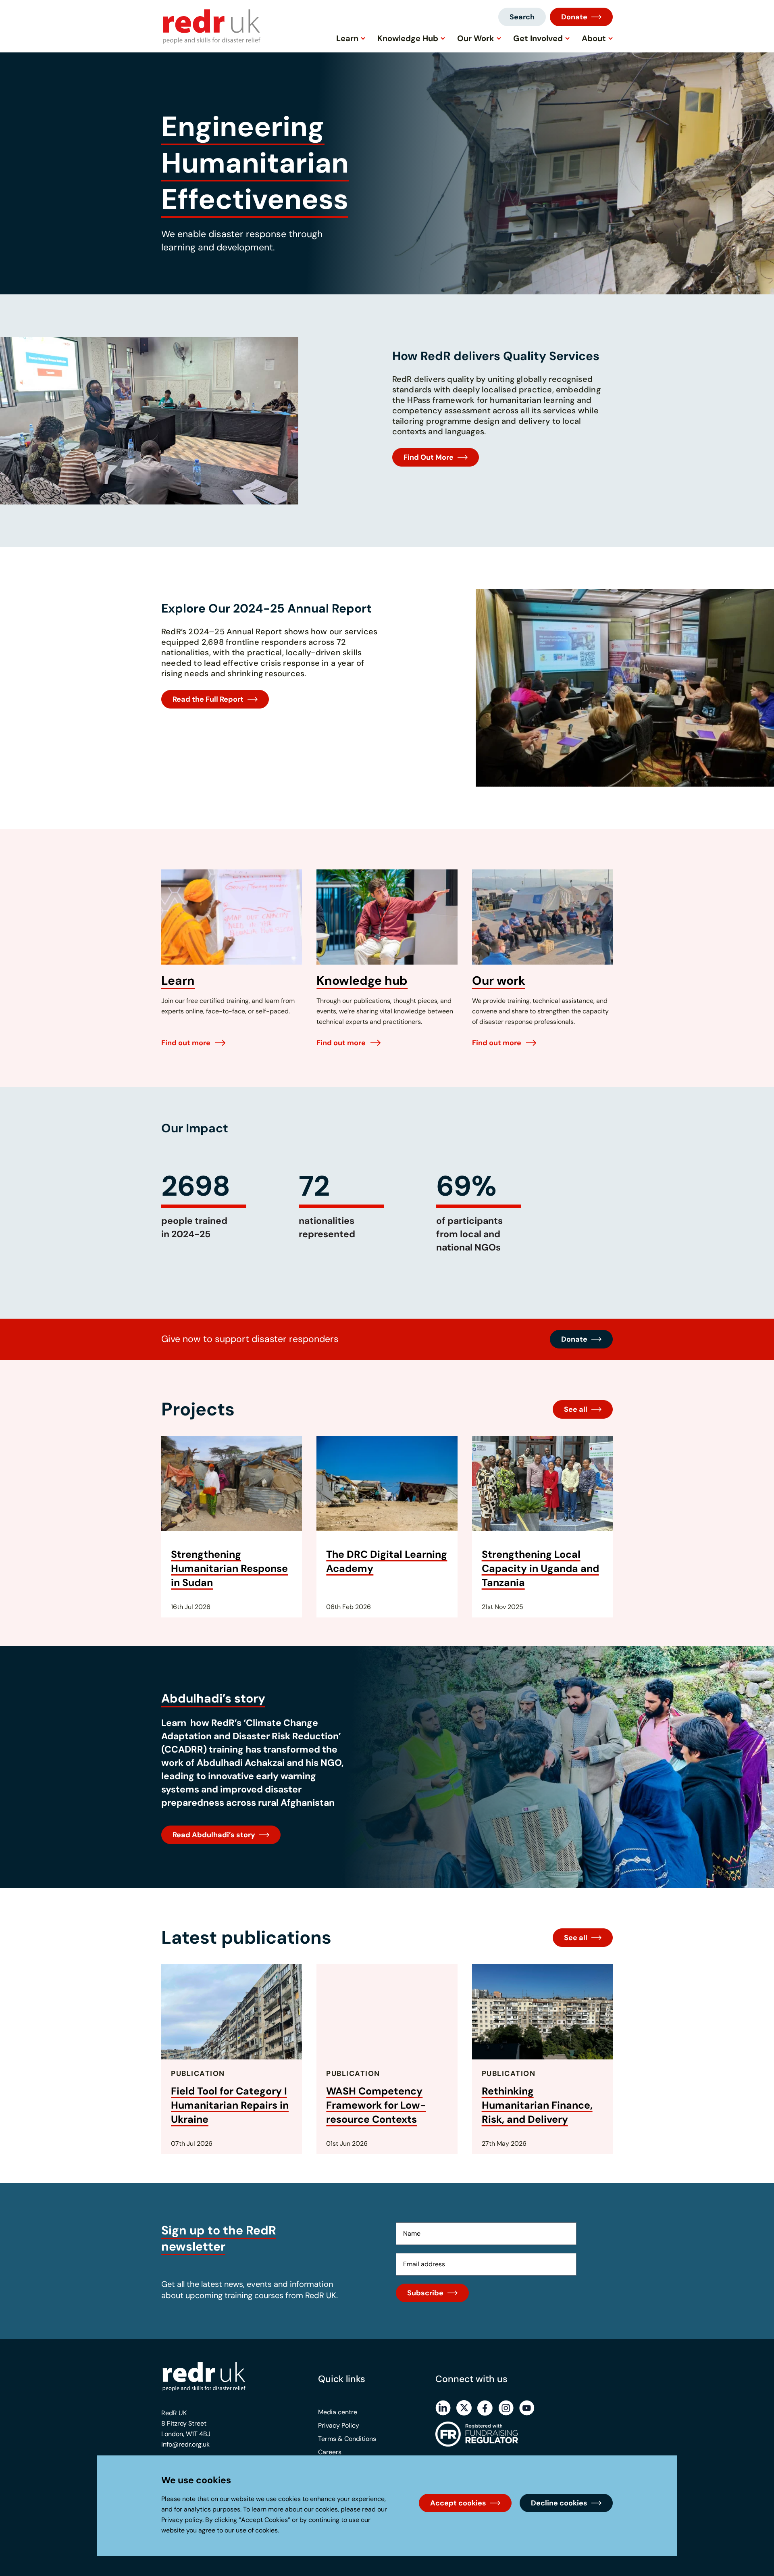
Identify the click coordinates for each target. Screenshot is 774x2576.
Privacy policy (182, 2520)
